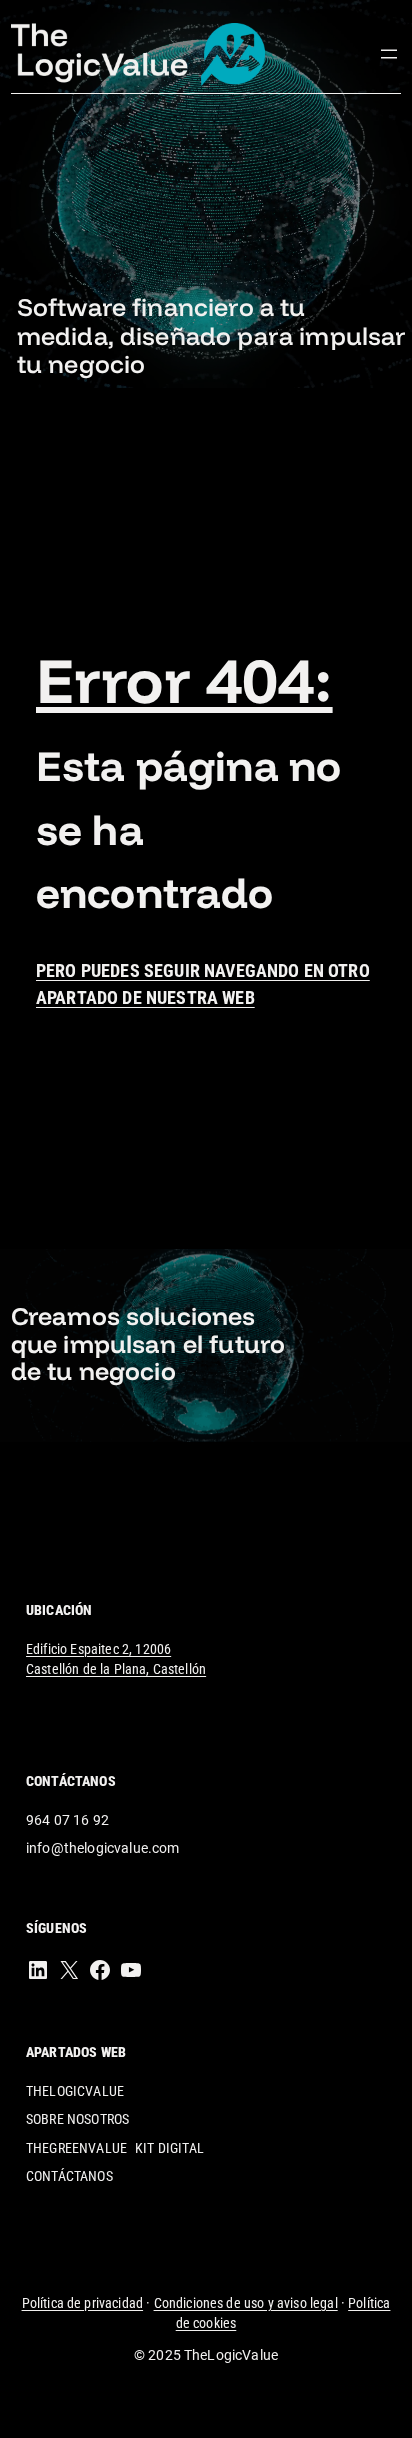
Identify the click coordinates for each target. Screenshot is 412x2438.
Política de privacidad (83, 2303)
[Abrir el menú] (389, 54)
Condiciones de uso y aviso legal (246, 2303)
